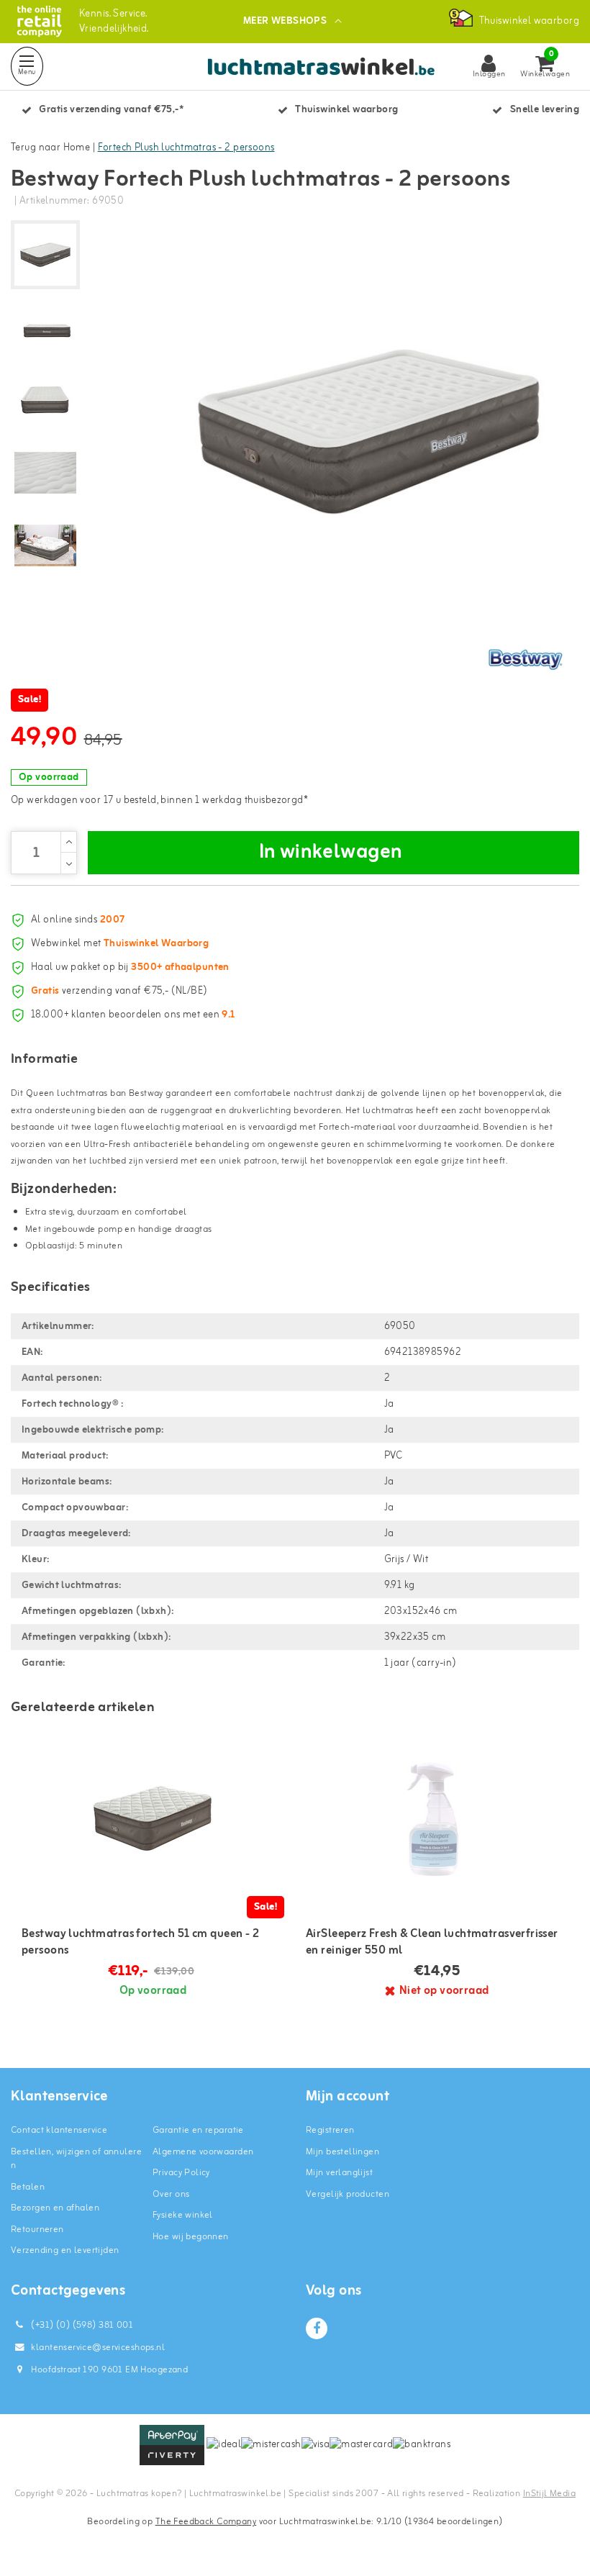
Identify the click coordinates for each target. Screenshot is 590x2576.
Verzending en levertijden (65, 2250)
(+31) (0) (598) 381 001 (81, 2325)
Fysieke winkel (183, 2215)
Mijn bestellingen (342, 2152)
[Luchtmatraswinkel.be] (39, 21)
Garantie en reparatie (198, 2130)
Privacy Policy (181, 2173)
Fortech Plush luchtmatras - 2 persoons (186, 148)
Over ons (171, 2194)
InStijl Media (549, 2494)
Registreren (330, 2130)
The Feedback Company (206, 2522)
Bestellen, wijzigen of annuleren (76, 2159)
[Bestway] (525, 659)
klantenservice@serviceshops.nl (98, 2348)
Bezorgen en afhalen (55, 2208)
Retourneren (37, 2230)
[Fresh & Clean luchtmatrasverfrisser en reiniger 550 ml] (437, 1817)
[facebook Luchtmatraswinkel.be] (317, 2328)
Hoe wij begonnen (191, 2237)
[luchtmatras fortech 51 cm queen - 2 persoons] (153, 1817)
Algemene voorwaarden (203, 2152)
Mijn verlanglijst (339, 2173)
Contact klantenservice (59, 2130)
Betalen (28, 2187)
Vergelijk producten (348, 2194)
